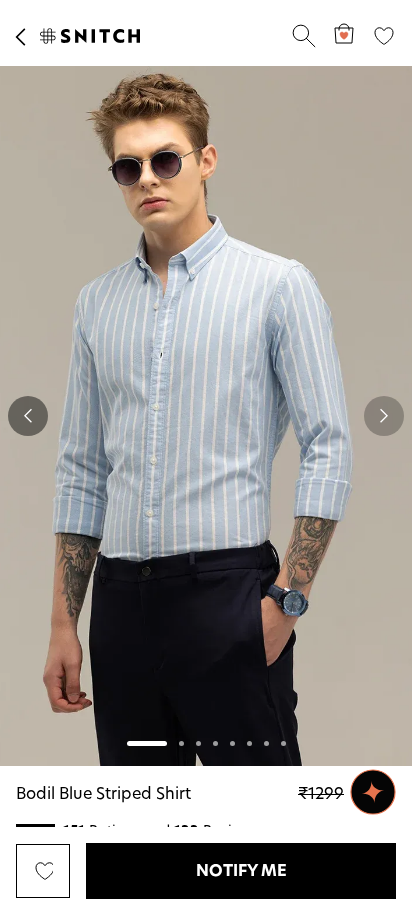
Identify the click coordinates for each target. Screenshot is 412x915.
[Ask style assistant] (373, 792)
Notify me (241, 871)
